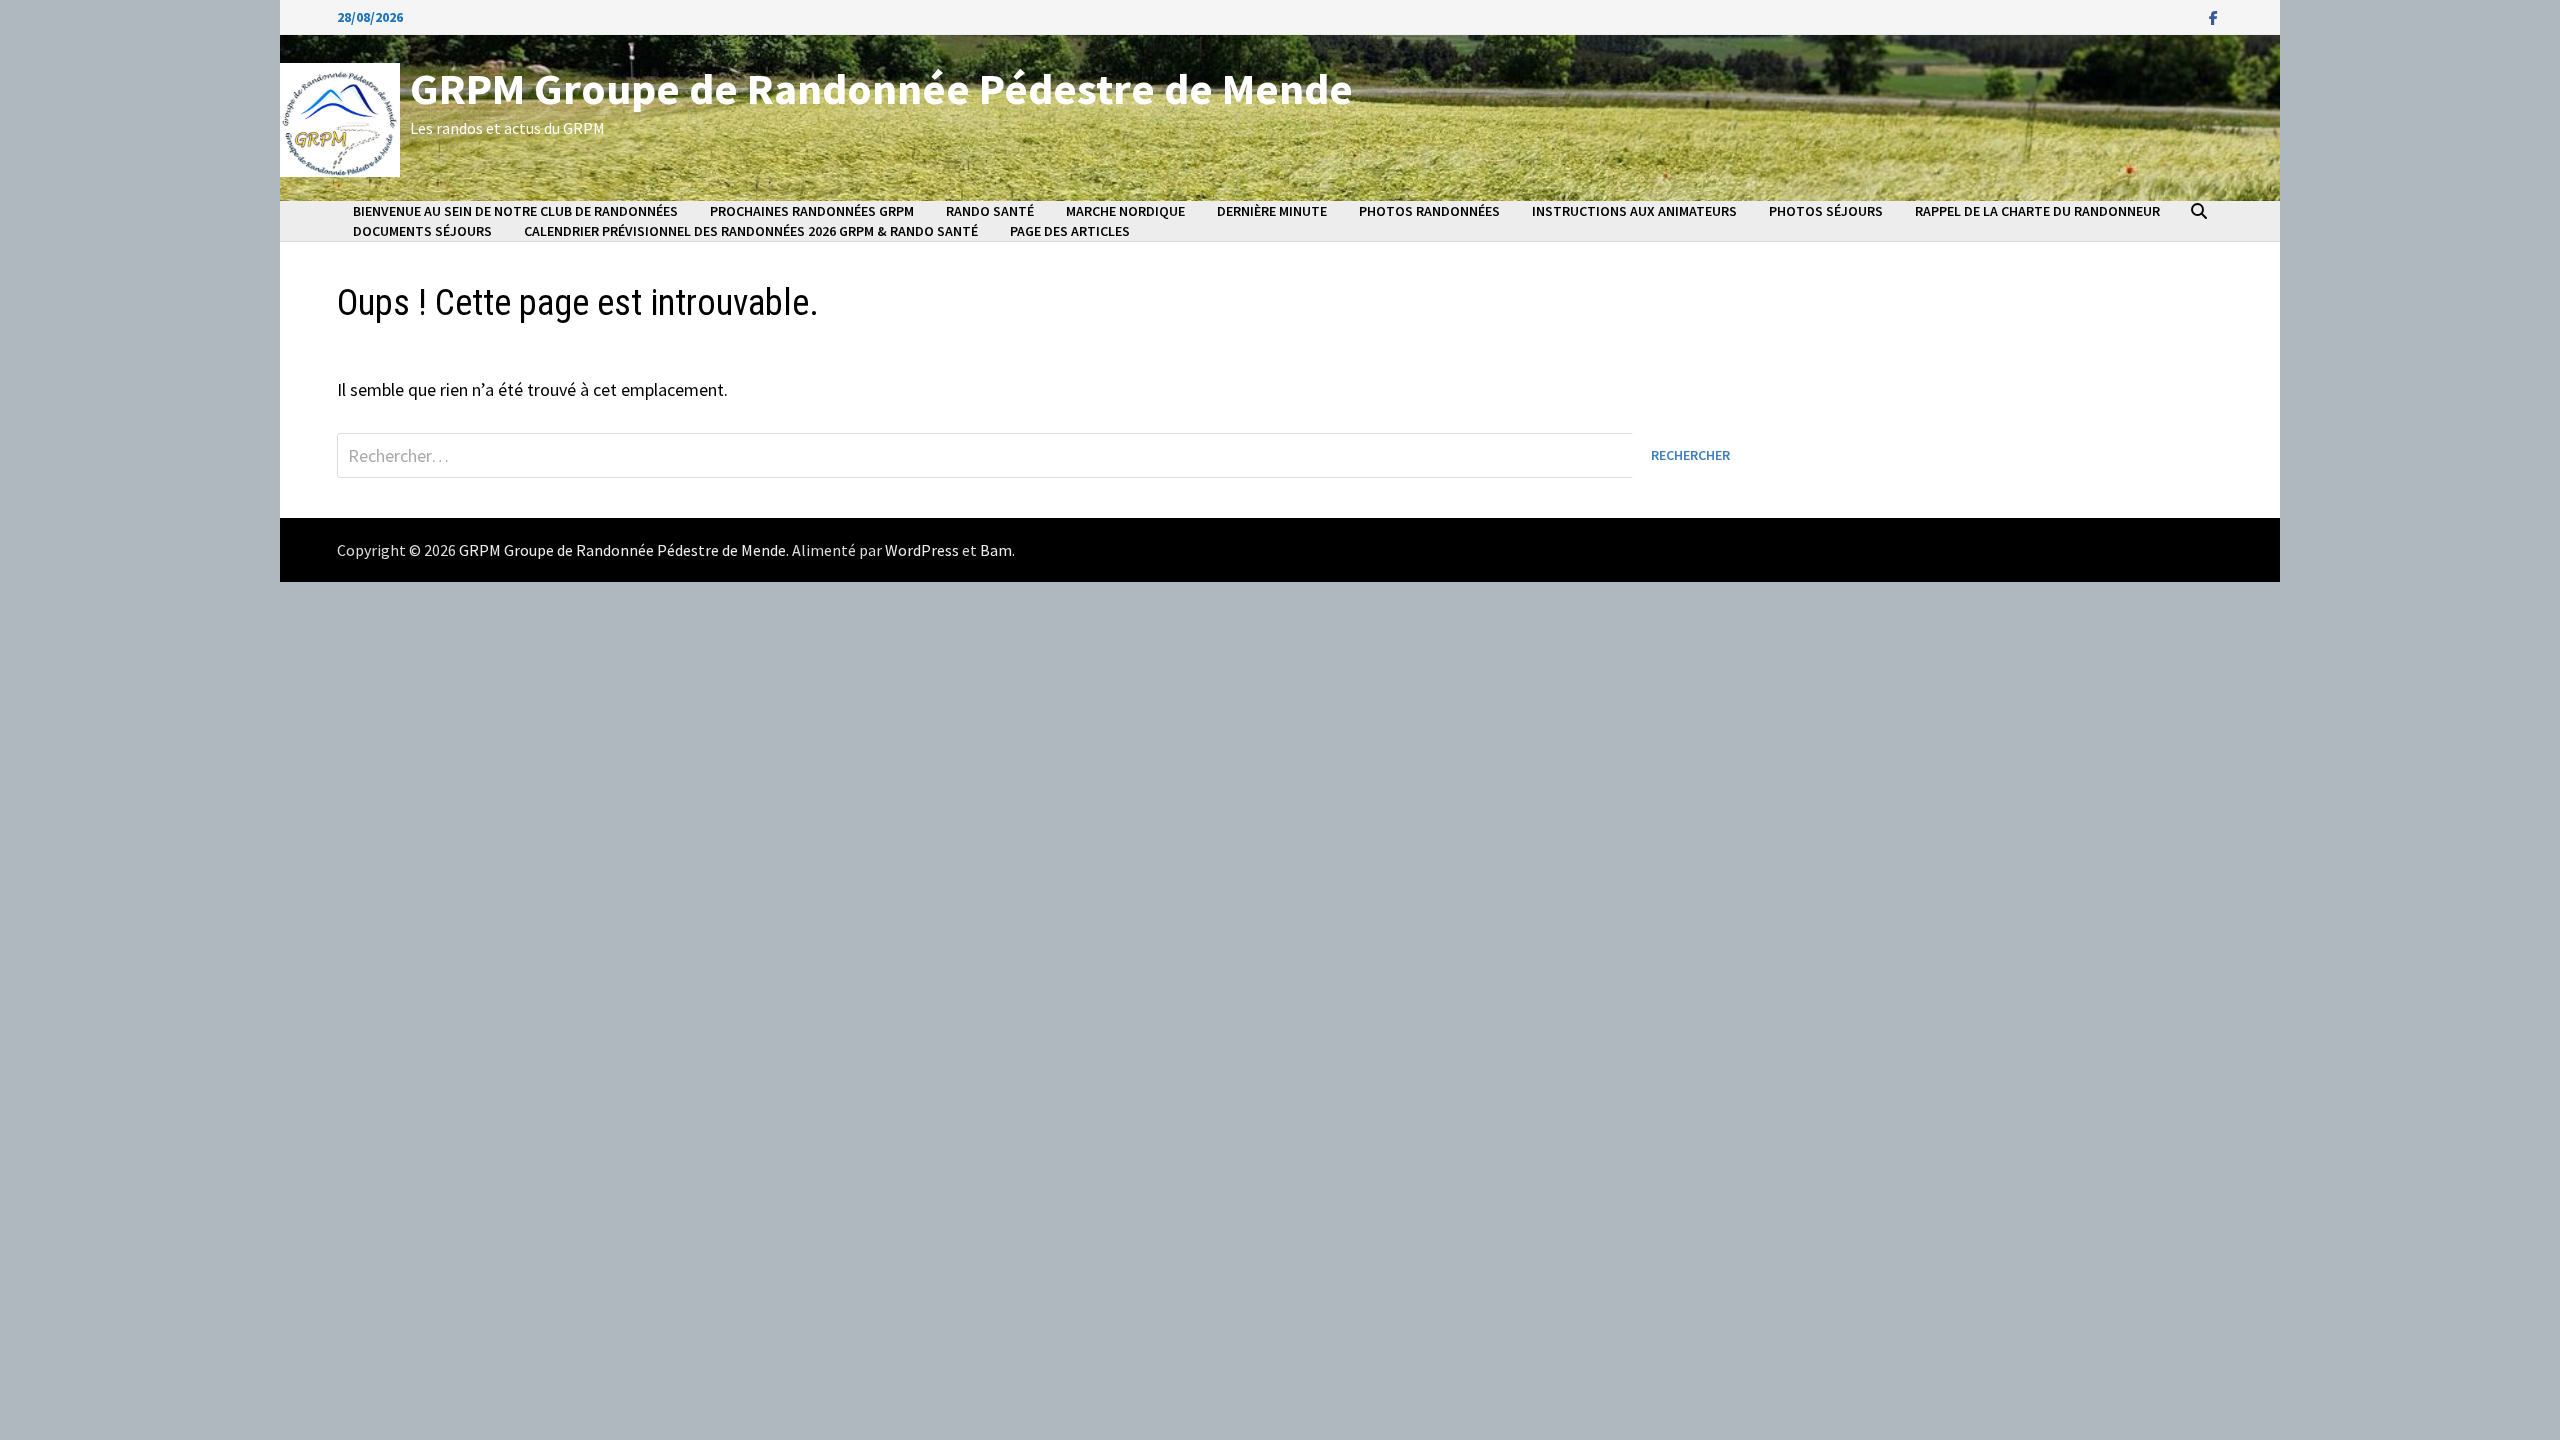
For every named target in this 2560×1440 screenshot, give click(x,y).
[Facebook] (2213, 16)
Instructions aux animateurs (1634, 211)
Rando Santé (990, 211)
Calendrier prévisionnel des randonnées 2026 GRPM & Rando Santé (751, 231)
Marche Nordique (1125, 211)
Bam (996, 550)
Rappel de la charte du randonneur (2037, 211)
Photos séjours (1826, 211)
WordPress (922, 550)
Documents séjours (422, 231)
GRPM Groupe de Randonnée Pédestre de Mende (881, 88)
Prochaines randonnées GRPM (812, 211)
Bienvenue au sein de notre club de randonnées (515, 211)
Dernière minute (1272, 211)
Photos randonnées (1429, 211)
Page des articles (1070, 231)
